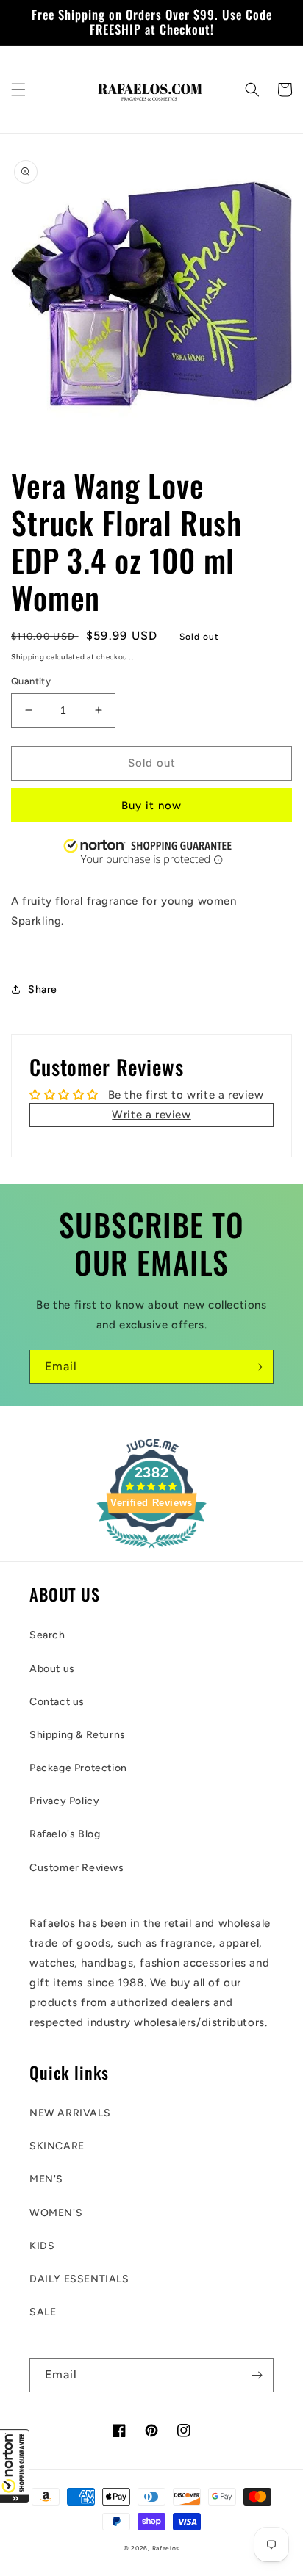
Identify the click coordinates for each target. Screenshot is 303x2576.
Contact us (57, 1702)
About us (52, 1669)
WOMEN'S (56, 2213)
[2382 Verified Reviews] (151, 1551)
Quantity (31, 681)
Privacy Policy (64, 1801)
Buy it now (151, 806)
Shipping (28, 657)
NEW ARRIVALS (70, 2113)
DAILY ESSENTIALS (79, 2279)
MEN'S (46, 2179)
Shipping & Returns (78, 1735)
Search (47, 1635)
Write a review (151, 1115)
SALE (43, 2312)
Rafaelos (166, 2548)
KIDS (42, 2246)
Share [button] (43, 989)
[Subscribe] (257, 1367)
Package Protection (78, 1768)
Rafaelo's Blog (65, 1834)
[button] (15, 2466)
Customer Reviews (77, 1868)
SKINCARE (57, 2146)
